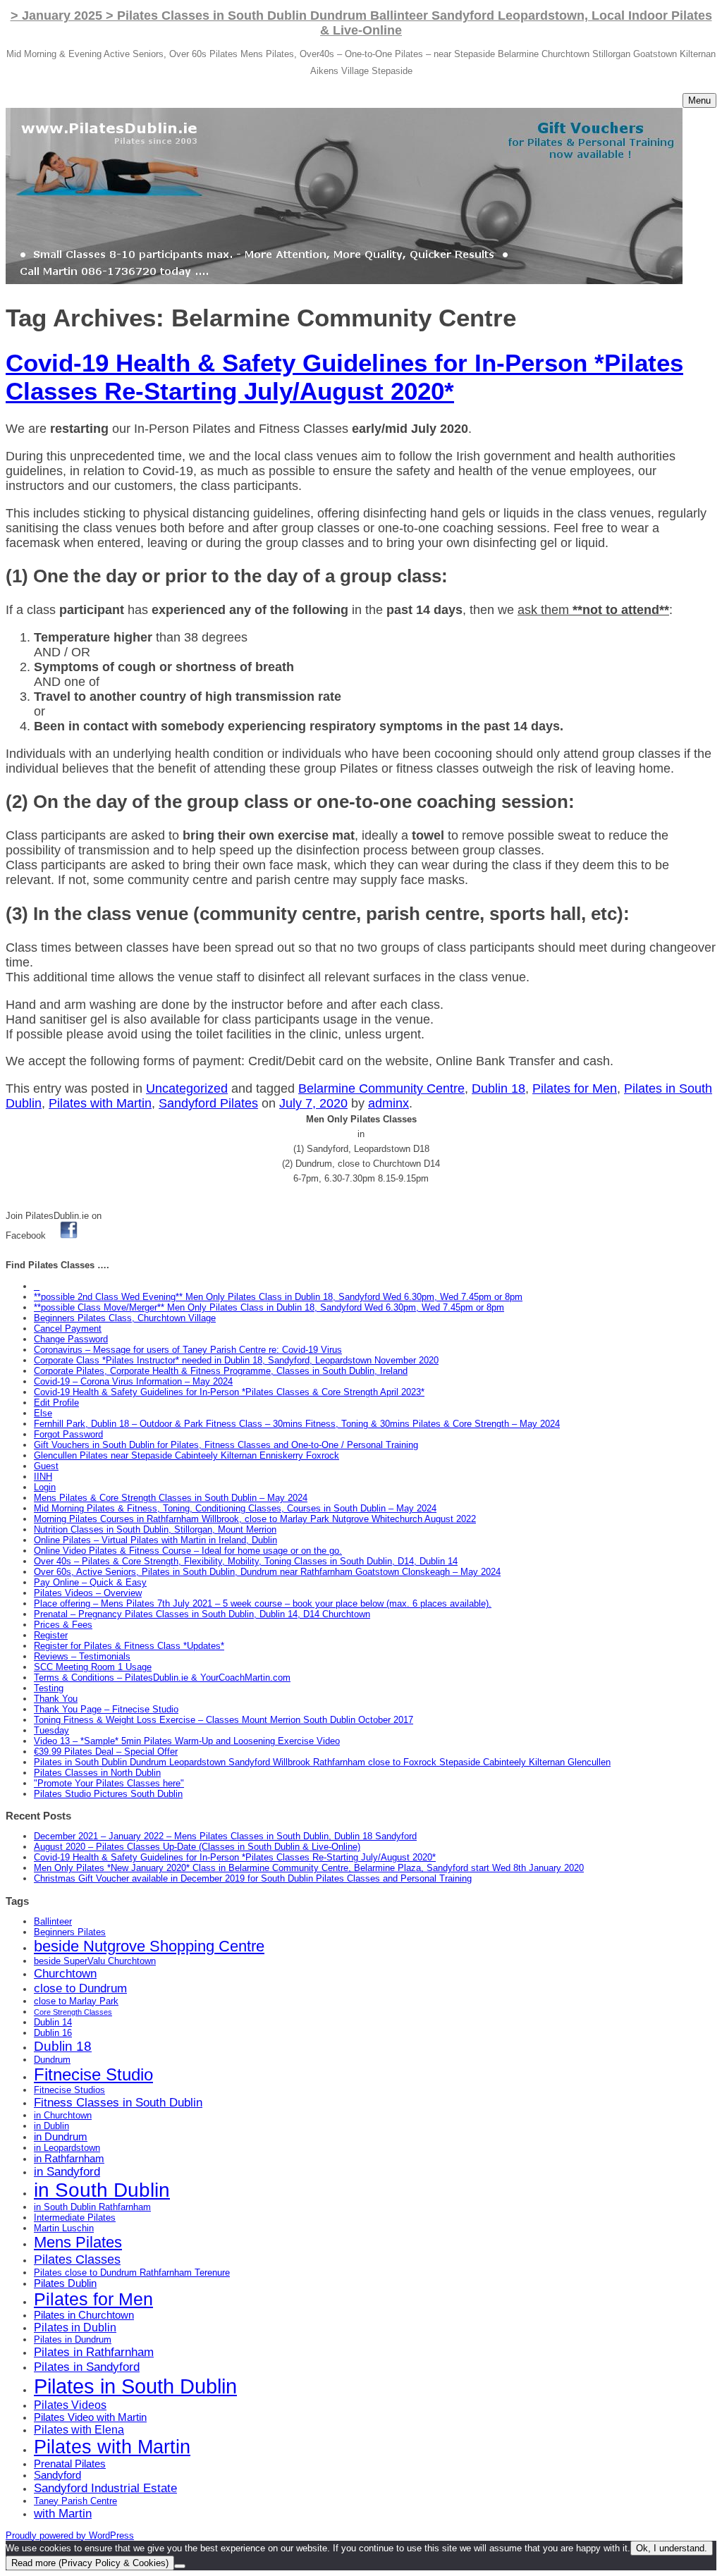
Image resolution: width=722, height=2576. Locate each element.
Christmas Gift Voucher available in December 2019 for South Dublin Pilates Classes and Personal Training (253, 1878)
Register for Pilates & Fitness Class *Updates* (129, 1646)
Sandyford (57, 2475)
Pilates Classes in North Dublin (97, 1773)
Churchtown (65, 1973)
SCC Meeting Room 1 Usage (93, 1667)
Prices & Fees (63, 1625)
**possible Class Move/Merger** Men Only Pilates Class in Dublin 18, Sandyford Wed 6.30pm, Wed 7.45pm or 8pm (269, 1307)
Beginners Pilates (70, 1932)
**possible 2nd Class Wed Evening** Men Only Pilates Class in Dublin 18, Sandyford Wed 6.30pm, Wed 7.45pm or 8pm (278, 1297)
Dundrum (52, 2060)
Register (51, 1635)
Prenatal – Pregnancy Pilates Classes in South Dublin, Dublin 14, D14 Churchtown (202, 1614)
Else (43, 1413)
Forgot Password (68, 1434)
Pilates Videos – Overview (88, 1593)
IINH (43, 1477)
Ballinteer (53, 1921)
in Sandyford (67, 2171)
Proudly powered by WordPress (70, 2535)
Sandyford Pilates (208, 1103)
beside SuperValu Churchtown (95, 1961)
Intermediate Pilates (75, 2218)
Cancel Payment (68, 1329)
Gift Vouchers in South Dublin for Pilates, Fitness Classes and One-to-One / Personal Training (226, 1445)
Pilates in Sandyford (87, 2367)
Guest (46, 1466)
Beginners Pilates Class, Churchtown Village (125, 1318)
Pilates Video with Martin (90, 2417)
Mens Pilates (78, 2242)
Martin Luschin (64, 2228)
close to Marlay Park (76, 2001)
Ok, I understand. (672, 2548)
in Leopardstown (67, 2148)
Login (45, 1487)
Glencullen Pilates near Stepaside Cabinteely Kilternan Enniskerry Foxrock (186, 1455)
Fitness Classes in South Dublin (118, 2102)
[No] (180, 2566)
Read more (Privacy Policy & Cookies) (90, 2563)
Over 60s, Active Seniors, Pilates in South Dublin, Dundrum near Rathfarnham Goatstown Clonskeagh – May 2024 (267, 1572)
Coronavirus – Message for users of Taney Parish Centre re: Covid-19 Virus (188, 1350)
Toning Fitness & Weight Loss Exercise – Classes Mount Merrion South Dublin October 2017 (224, 1720)
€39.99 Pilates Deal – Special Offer (106, 1752)
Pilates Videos (70, 2405)
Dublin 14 (53, 2022)
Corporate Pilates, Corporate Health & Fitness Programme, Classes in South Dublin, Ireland (221, 1371)
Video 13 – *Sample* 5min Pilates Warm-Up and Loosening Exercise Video (187, 1741)
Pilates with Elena (79, 2429)
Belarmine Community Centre (381, 1088)
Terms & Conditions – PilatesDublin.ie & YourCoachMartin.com (162, 1678)
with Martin (63, 2513)
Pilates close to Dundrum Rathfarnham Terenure (132, 2273)
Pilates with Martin (100, 1103)
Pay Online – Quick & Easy (90, 1582)
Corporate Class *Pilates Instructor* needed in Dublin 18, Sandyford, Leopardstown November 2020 (236, 1360)
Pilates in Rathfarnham (94, 2352)
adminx (388, 1103)
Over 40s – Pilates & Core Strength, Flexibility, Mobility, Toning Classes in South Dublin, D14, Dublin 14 (246, 1561)
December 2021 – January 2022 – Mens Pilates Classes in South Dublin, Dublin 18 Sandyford (225, 1836)
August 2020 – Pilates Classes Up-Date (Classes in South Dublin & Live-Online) (197, 1847)
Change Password (71, 1339)
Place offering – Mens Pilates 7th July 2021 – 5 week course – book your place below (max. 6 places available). (263, 1603)
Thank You (56, 1699)
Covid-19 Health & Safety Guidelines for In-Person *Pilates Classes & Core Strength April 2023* (229, 1392)
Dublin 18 (498, 1088)
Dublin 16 (53, 2033)
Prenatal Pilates (70, 2464)
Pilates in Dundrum (73, 2339)
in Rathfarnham (69, 2159)
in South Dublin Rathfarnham (92, 2207)
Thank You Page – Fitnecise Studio (106, 1709)
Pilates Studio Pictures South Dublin (108, 1794)
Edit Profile (56, 1403)
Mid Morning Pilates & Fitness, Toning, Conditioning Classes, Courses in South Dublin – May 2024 (235, 1508)
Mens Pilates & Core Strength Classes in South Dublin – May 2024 (171, 1498)
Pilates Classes (77, 2259)
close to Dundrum (80, 1988)
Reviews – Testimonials (82, 1656)
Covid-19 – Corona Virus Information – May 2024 (133, 1381)
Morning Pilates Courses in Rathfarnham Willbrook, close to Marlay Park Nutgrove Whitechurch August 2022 (255, 1519)
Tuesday (51, 1730)
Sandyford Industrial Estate (105, 2488)
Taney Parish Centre (75, 2501)
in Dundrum (61, 2137)
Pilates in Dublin (75, 2327)
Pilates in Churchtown (84, 2315)
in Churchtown (63, 2115)
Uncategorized (187, 1088)
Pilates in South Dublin (135, 2386)
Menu (699, 100)
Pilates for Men (575, 1088)
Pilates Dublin (65, 2283)
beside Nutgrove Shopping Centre (149, 1946)
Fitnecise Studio (93, 2074)
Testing (49, 1688)
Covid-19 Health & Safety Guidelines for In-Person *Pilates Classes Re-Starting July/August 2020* (344, 377)
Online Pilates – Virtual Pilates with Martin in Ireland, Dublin (155, 1540)
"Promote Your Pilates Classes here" (109, 1783)
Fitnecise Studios (69, 2090)
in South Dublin (102, 2190)
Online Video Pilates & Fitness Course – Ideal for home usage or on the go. (188, 1551)
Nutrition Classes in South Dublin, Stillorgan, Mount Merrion (155, 1529)
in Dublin (51, 2126)
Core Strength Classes (73, 2012)
